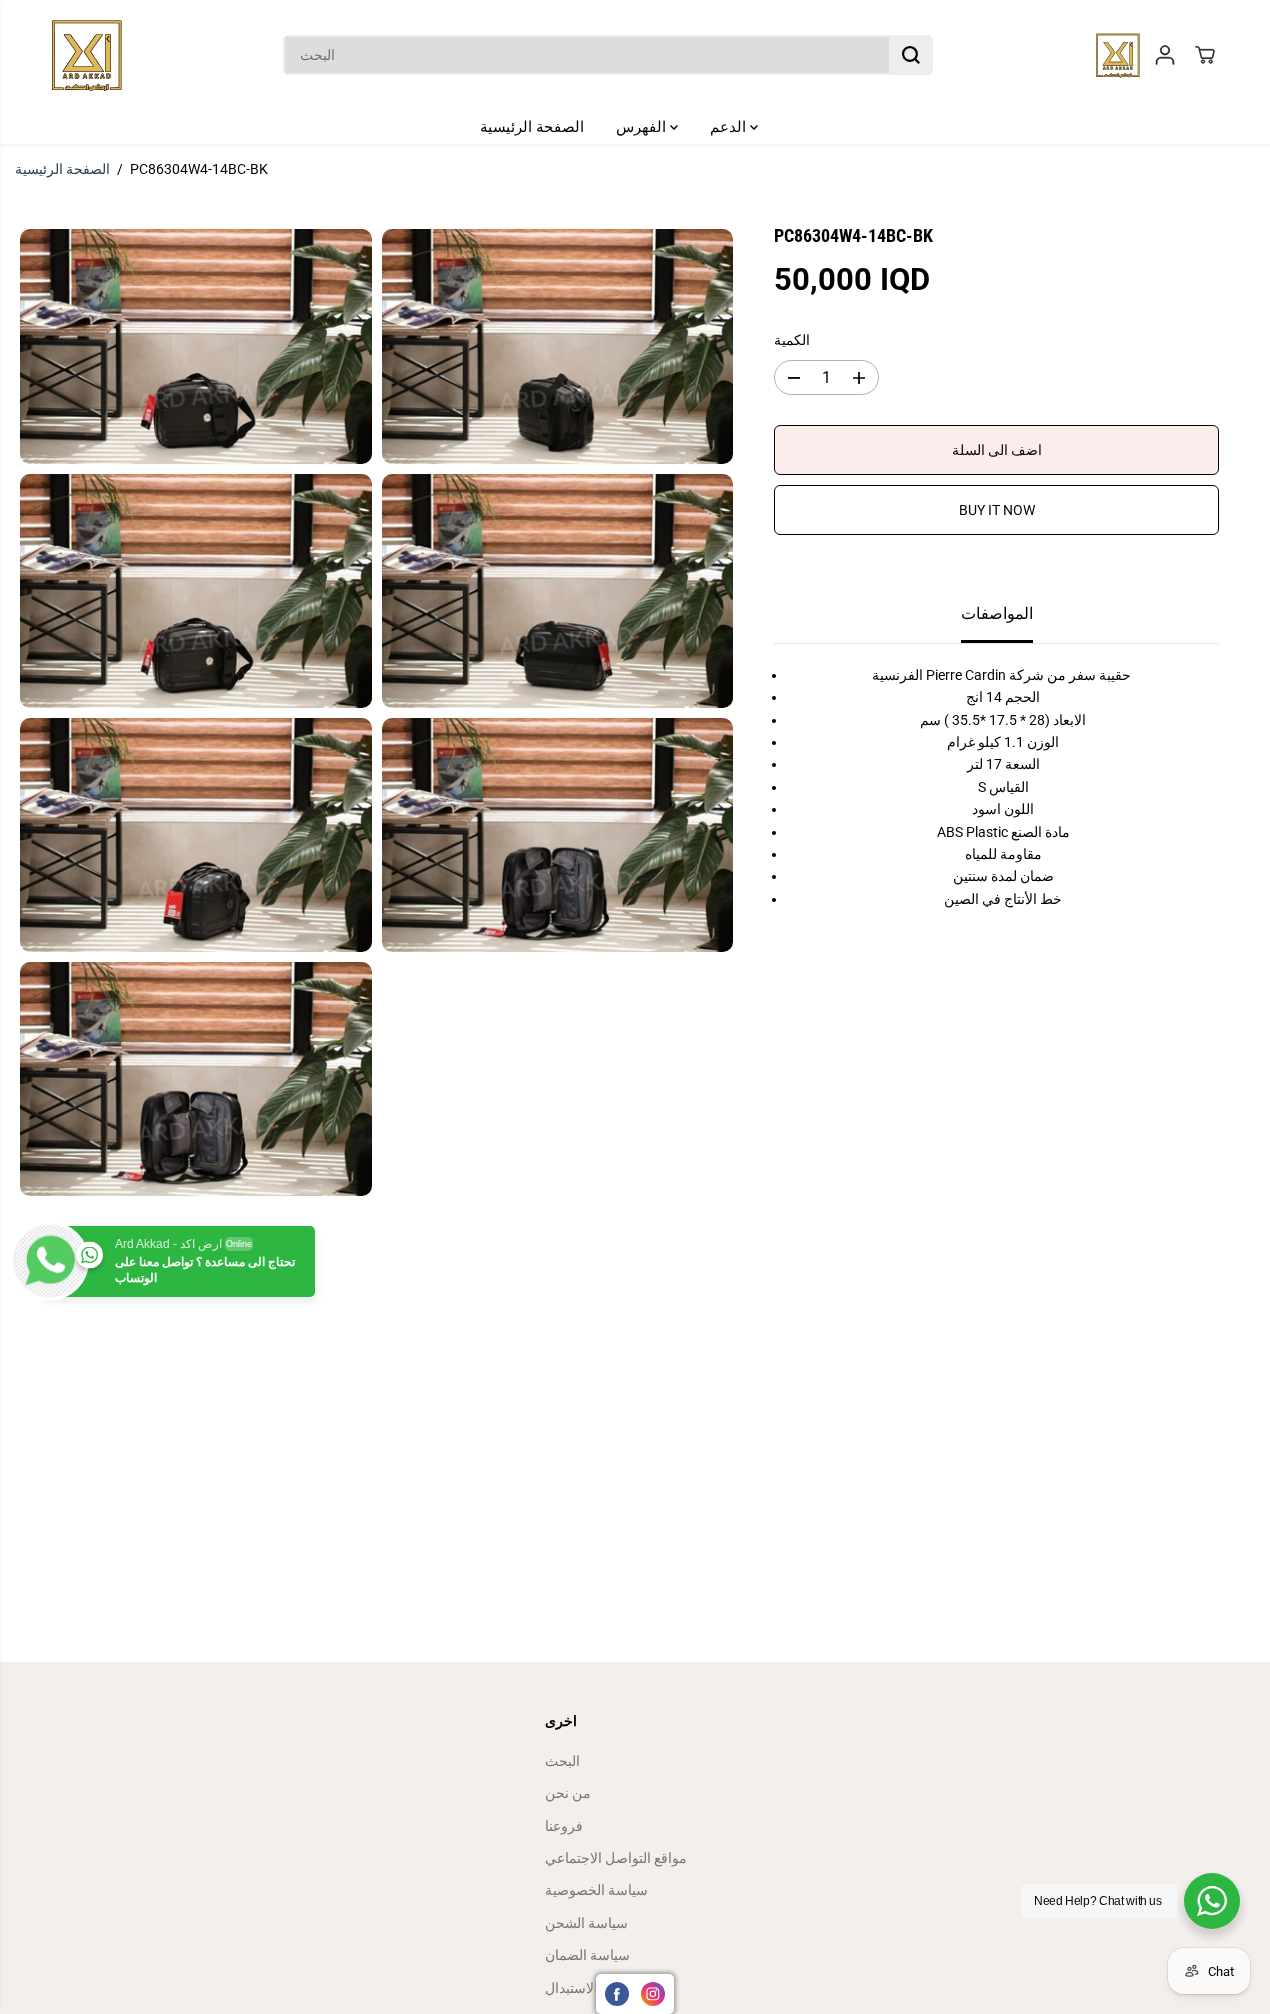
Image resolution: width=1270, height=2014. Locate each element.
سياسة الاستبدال (593, 1988)
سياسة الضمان (587, 1955)
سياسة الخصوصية (596, 1890)
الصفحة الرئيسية (532, 127)
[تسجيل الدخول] (1165, 55)
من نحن (568, 1793)
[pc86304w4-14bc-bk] (196, 346)
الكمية (792, 340)
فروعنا (564, 1826)
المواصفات (997, 614)
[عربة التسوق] (1205, 55)
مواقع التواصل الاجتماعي (616, 1858)
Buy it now (997, 511)
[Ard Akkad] (87, 55)
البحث (562, 1761)
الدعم (730, 127)
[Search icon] (911, 55)
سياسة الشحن (586, 1923)
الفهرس (643, 127)
